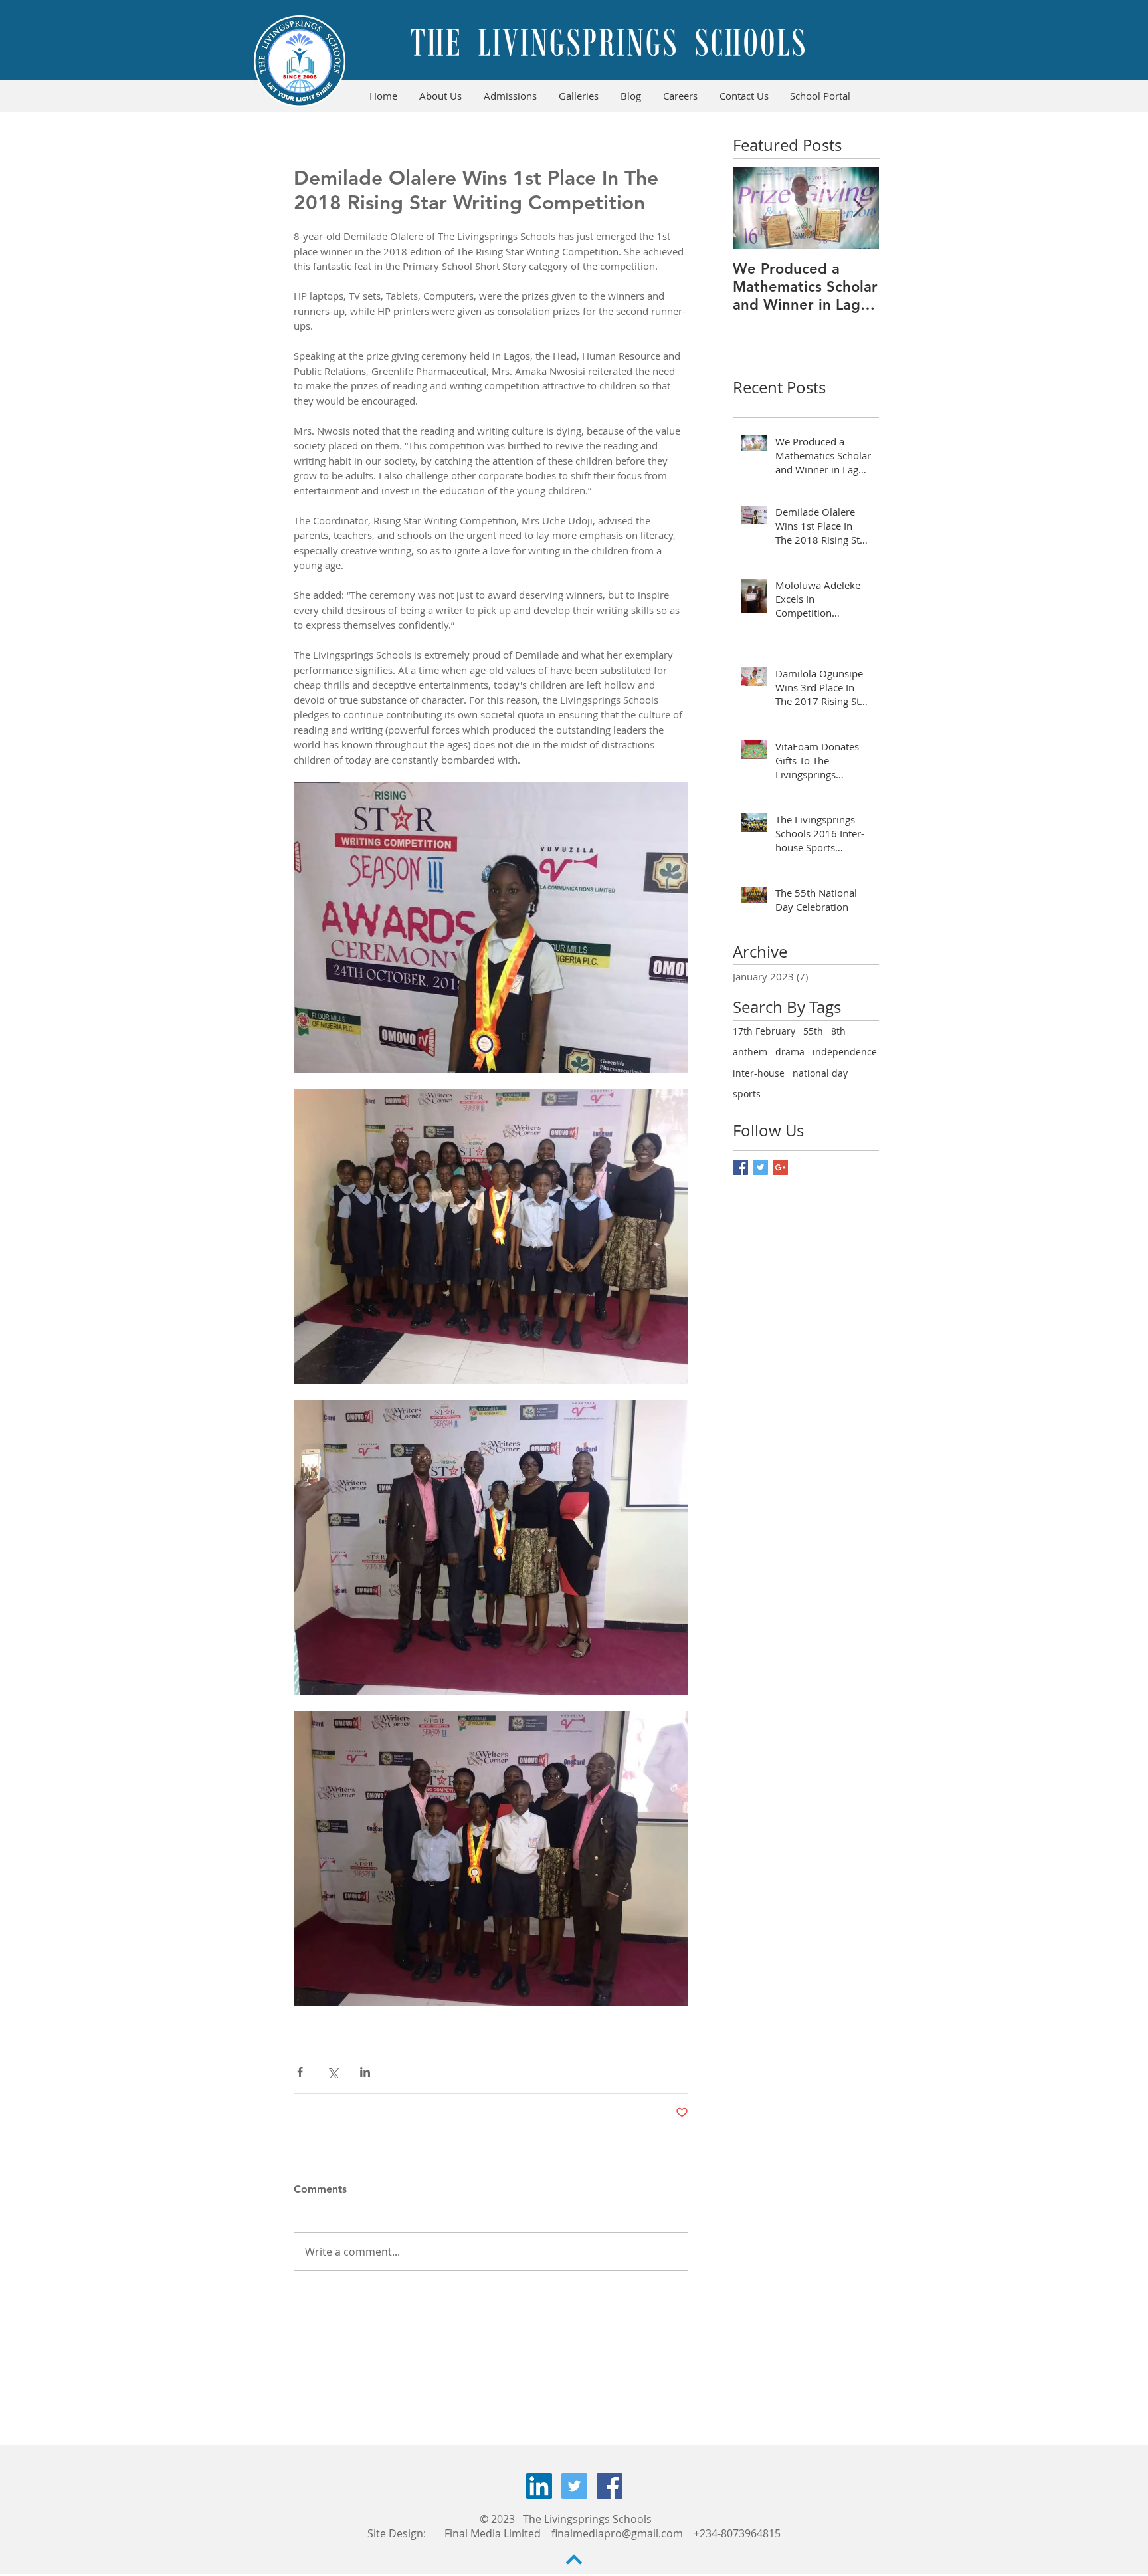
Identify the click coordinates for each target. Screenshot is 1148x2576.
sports (747, 1094)
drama (790, 1052)
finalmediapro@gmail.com (617, 2533)
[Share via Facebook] (300, 2072)
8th (838, 1031)
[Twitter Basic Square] (760, 1167)
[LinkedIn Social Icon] (539, 2486)
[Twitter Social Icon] (574, 2486)
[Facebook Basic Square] (740, 1167)
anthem (750, 1052)
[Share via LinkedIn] (365, 2072)
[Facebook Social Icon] (610, 2486)
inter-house (759, 1073)
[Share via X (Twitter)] (333, 2072)
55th (813, 1031)
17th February (764, 1031)
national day (820, 1073)
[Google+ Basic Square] (780, 1167)
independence (845, 1052)
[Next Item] (858, 208)
